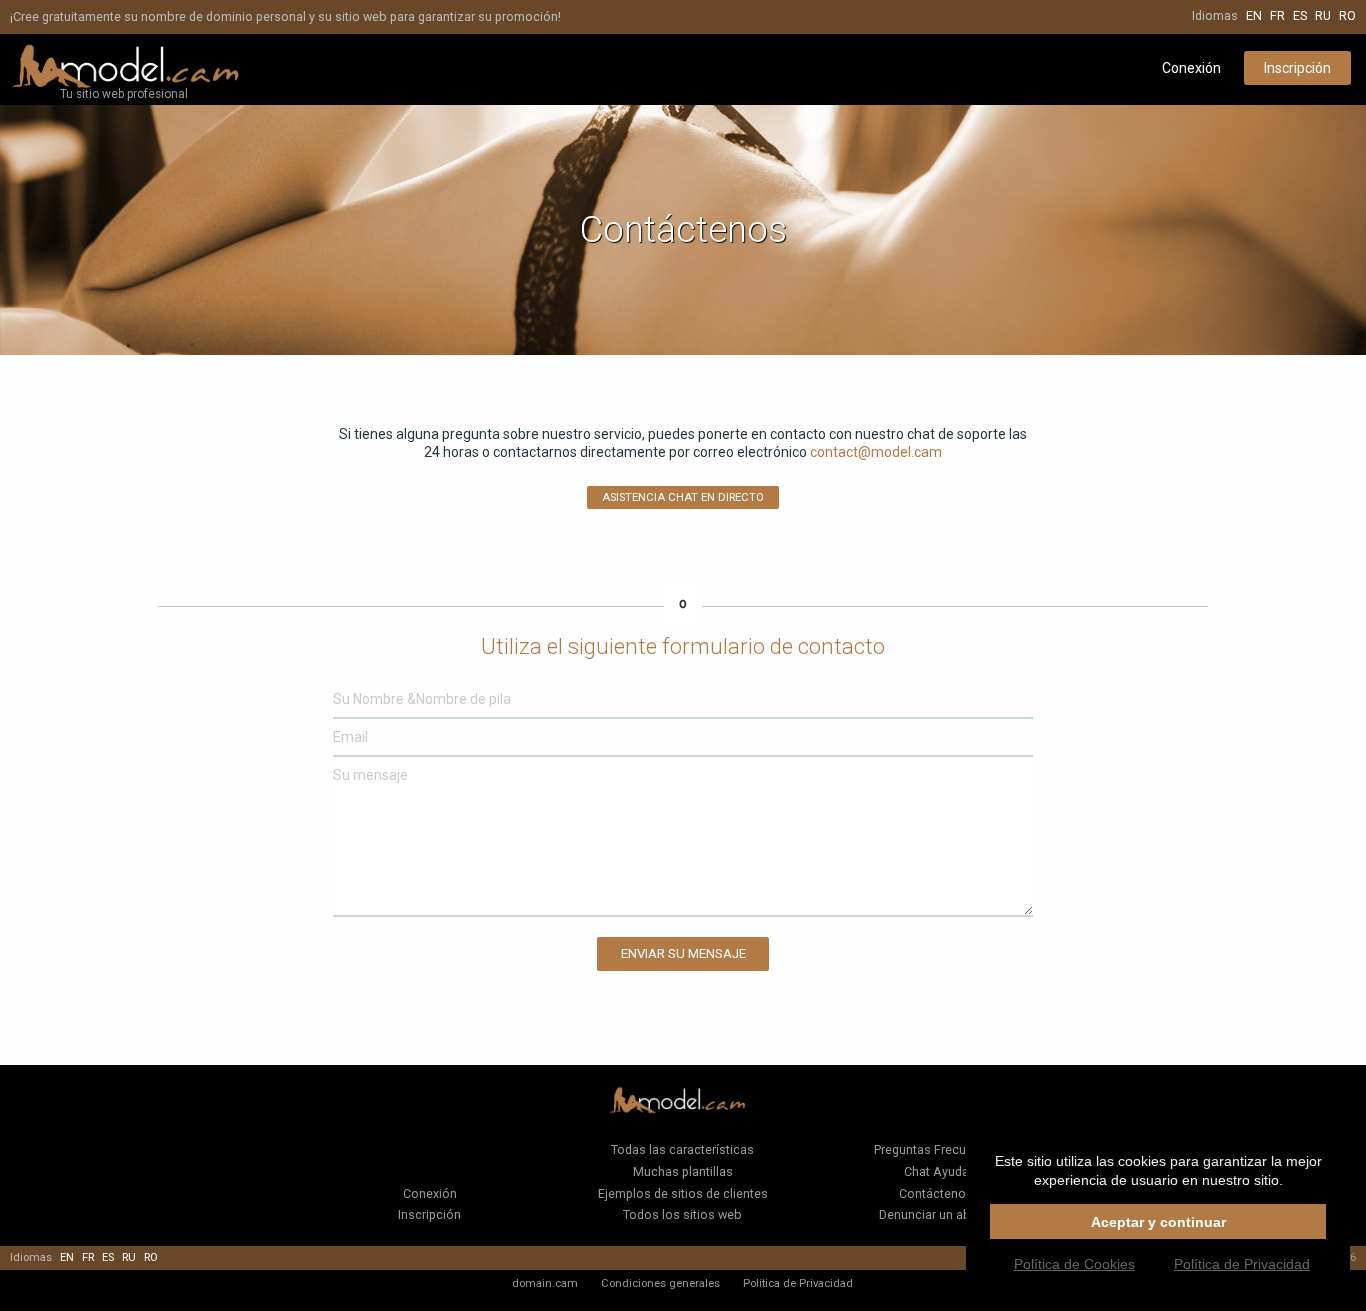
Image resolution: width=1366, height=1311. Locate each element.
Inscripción (1297, 68)
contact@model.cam (876, 452)
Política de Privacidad (798, 1283)
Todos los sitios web (682, 1214)
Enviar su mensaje (683, 953)
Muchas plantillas (683, 1171)
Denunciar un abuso (936, 1214)
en (1254, 15)
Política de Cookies (1074, 1264)
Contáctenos (936, 1193)
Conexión (1191, 68)
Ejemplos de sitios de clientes (683, 1193)
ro (1347, 15)
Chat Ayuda (936, 1171)
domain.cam (545, 1283)
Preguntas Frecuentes (936, 1149)
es (1300, 15)
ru (1323, 15)
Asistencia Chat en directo (683, 497)
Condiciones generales (660, 1283)
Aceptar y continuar (1158, 1222)
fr (1277, 15)
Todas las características (682, 1149)
